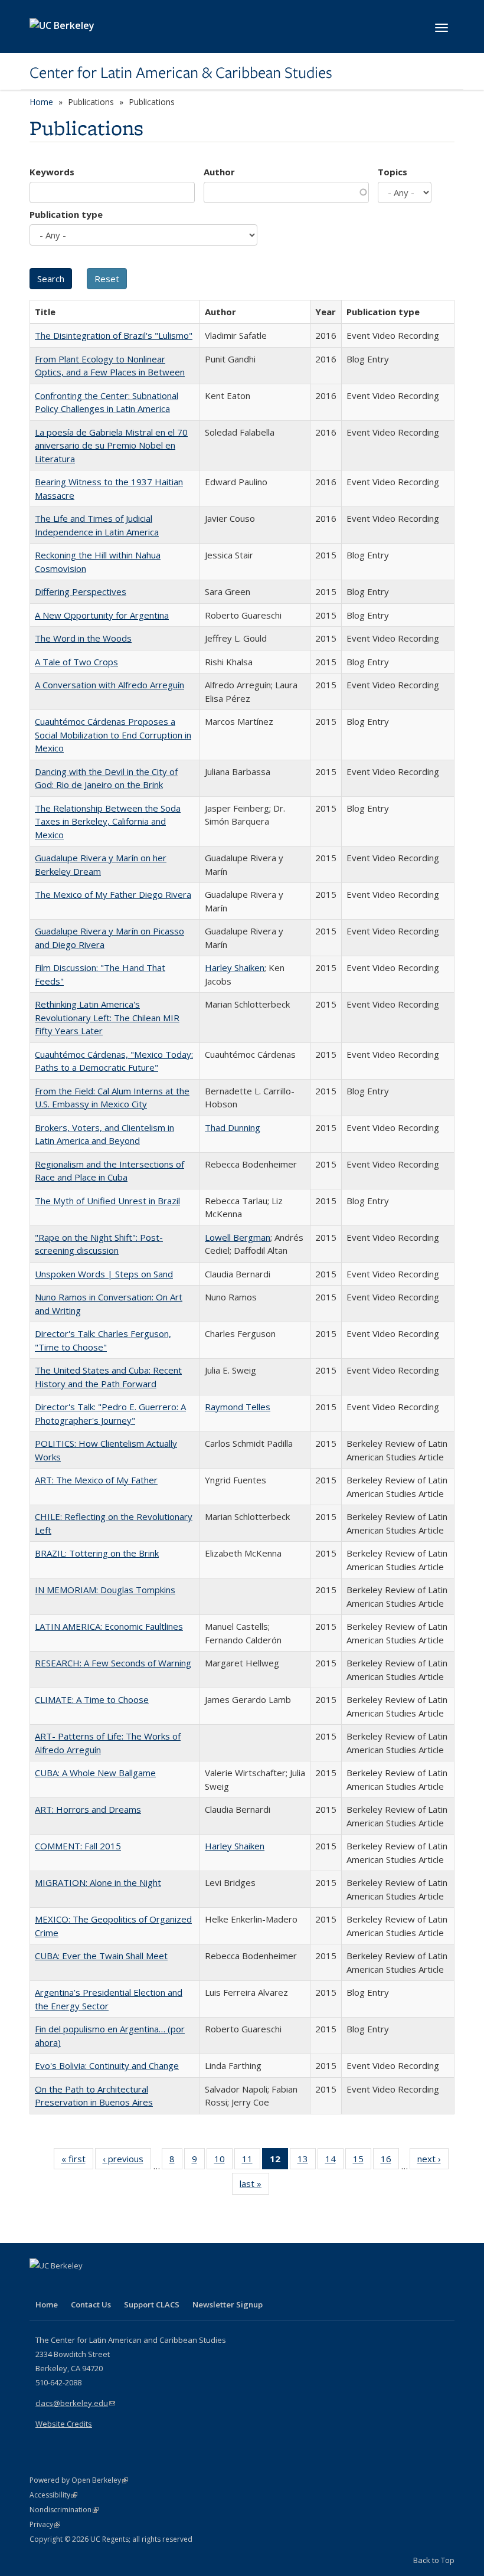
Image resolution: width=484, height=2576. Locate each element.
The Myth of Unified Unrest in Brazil (107, 1201)
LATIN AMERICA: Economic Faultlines (109, 1626)
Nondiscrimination (64, 2510)
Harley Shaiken (235, 967)
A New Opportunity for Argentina (102, 615)
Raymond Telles (238, 1407)
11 (251, 2161)
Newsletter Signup (228, 2304)
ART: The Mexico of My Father (96, 1480)
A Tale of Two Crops (76, 662)
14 (334, 2161)
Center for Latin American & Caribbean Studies (181, 73)
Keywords (52, 172)
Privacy (45, 2524)
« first (77, 2161)
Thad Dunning (233, 1127)
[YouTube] (86, 2286)
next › (433, 2161)
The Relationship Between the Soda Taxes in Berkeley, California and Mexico (108, 821)
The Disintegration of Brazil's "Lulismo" (114, 335)
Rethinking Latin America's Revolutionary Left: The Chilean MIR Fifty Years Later (107, 1017)
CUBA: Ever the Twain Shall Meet (101, 1956)
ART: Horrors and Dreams (88, 1809)
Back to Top (434, 2560)
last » (254, 2186)
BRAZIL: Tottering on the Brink (97, 1553)
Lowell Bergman (238, 1237)
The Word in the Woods (83, 638)
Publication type (66, 214)
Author (219, 172)
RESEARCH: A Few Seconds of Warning (113, 1663)
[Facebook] (40, 2286)
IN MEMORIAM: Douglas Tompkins (105, 1590)
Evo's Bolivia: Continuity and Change (107, 2065)
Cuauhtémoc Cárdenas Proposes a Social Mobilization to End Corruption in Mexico (113, 735)
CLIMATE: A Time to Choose (92, 1699)
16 (390, 2161)
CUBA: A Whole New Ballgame (95, 1773)
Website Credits (64, 2424)
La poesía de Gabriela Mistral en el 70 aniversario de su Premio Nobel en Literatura (111, 445)
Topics (393, 172)
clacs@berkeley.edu (75, 2403)
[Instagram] (109, 2286)
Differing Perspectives (81, 591)
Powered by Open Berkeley (79, 2480)
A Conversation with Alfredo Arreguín (109, 685)
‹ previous (127, 2161)
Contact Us (91, 2304)
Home (41, 102)
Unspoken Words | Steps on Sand (104, 1274)
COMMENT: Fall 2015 (78, 1846)
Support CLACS (152, 2304)
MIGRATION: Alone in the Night (98, 1882)
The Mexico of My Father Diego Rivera (113, 894)
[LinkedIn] (63, 2286)
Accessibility (53, 2495)
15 (362, 2161)
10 (223, 2161)
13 (307, 2161)
